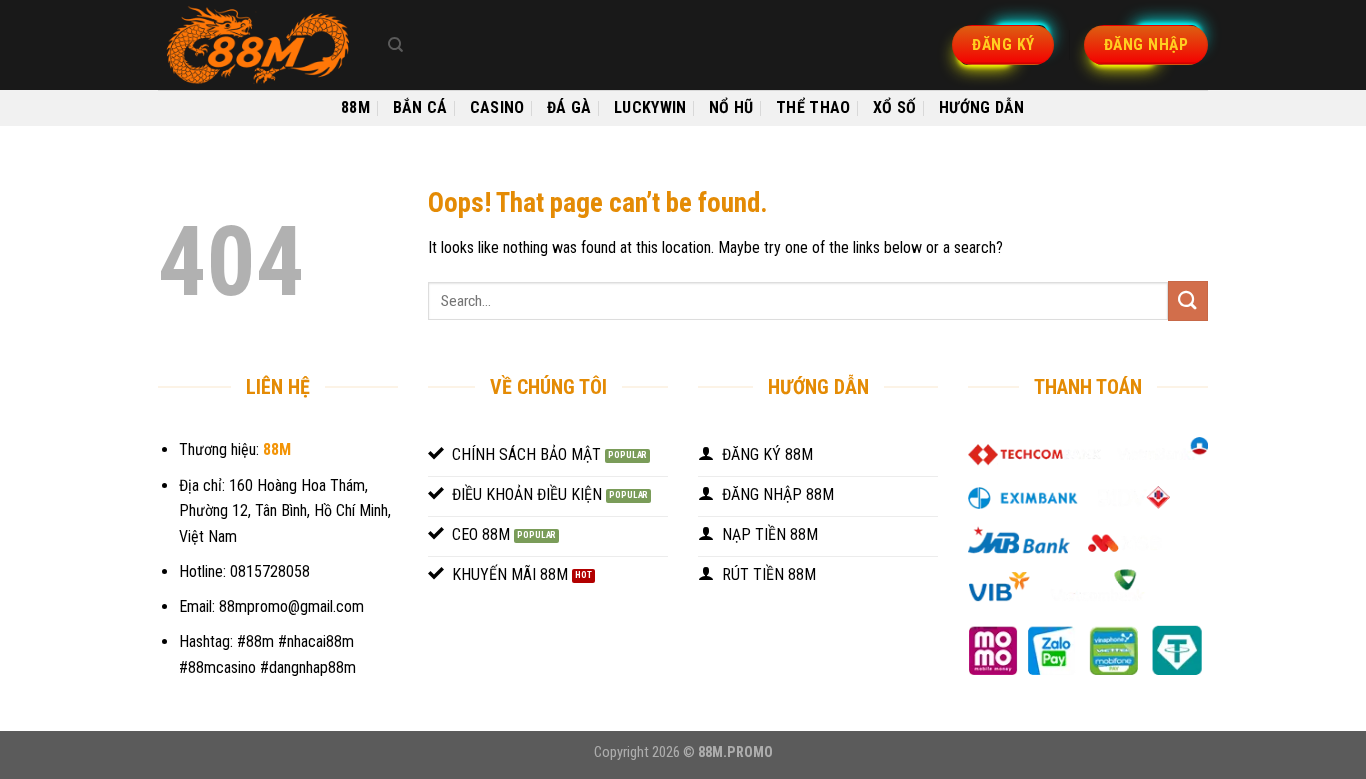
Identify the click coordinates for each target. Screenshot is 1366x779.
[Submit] (1188, 300)
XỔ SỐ (895, 107)
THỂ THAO (813, 107)
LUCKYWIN (650, 107)
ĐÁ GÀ (569, 107)
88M (355, 107)
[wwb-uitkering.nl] (258, 45)
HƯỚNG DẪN (982, 107)
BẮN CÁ (420, 107)
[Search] (395, 45)
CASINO (497, 107)
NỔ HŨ (731, 107)
